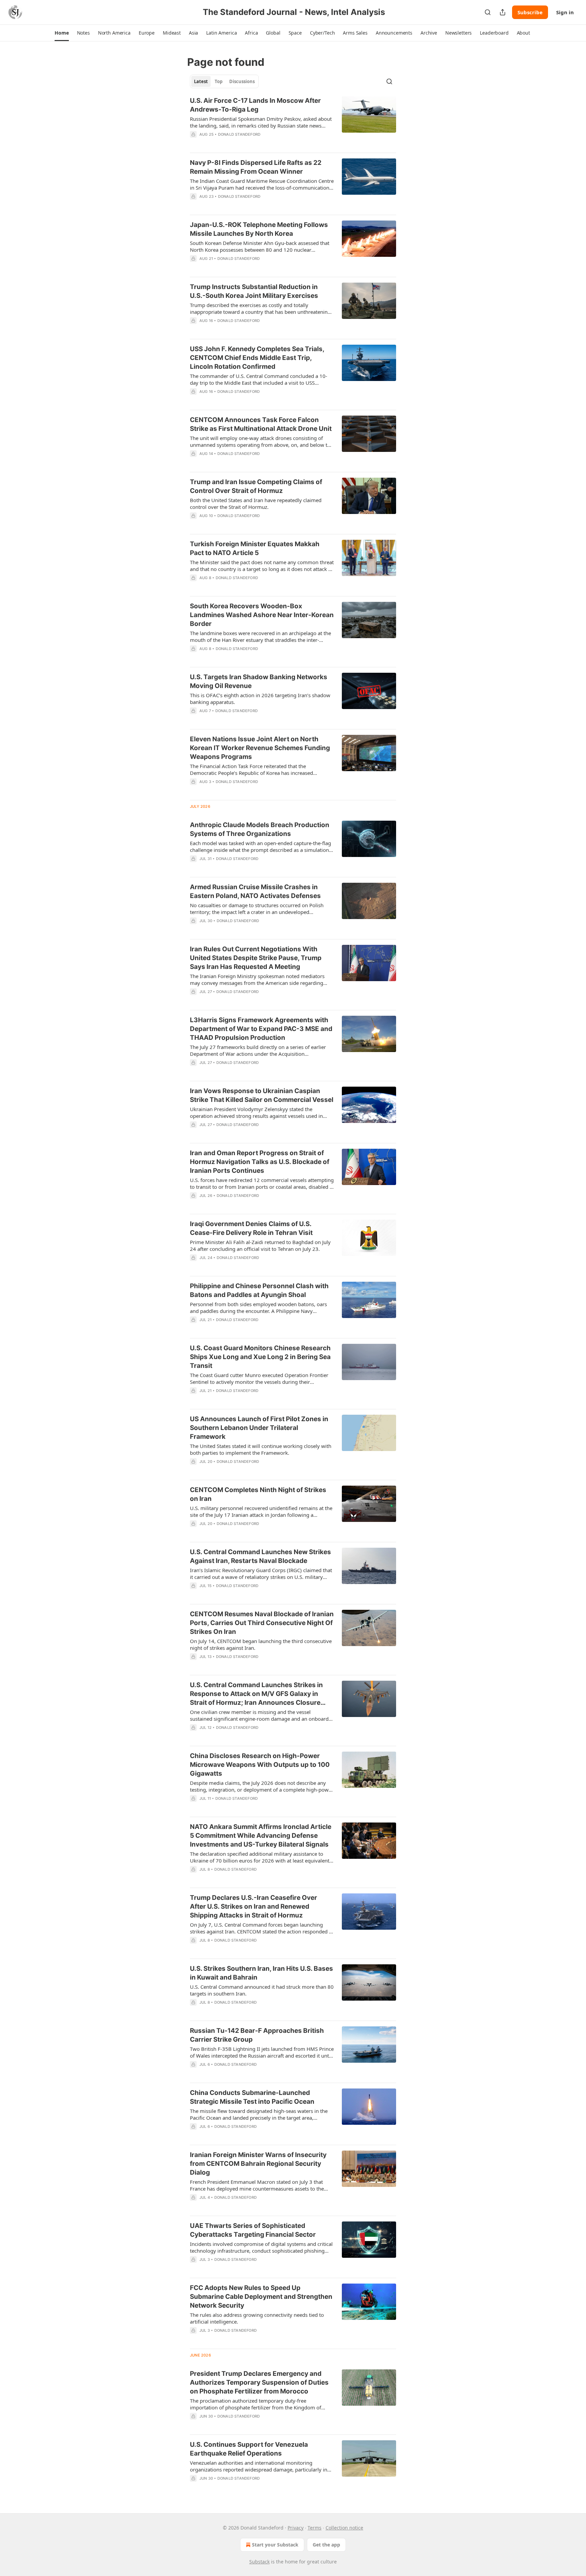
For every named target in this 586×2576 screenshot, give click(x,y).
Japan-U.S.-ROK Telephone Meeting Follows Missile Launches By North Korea (259, 229)
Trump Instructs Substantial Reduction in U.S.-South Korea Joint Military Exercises (254, 291)
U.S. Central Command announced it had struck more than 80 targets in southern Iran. (262, 1990)
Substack (259, 2562)
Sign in (565, 12)
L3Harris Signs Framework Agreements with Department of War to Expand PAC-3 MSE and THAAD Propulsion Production (261, 1029)
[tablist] (224, 81)
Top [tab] (219, 81)
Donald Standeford (239, 134)
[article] (293, 122)
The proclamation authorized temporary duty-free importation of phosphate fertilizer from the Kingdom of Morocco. (256, 2404)
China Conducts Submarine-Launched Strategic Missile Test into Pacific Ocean (252, 2097)
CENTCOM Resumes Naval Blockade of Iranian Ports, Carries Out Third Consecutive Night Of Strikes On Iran (262, 1623)
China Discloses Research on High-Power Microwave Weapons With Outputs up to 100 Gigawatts (260, 1765)
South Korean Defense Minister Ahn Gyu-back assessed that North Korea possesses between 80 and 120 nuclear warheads (260, 246)
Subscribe (530, 12)
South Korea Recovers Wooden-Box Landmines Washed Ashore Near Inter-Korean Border (262, 615)
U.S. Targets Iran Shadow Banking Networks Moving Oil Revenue (259, 681)
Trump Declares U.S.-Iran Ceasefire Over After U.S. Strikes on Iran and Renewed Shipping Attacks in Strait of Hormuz (253, 1906)
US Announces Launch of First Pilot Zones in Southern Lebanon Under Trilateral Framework (259, 1428)
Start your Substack (275, 2545)
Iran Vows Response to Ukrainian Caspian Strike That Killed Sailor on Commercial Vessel (262, 1095)
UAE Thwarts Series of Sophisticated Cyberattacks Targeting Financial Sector (253, 2230)
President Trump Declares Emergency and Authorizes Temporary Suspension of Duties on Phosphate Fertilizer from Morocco (259, 2382)
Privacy (296, 2528)
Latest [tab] (201, 81)
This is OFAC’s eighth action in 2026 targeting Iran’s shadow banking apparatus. (260, 699)
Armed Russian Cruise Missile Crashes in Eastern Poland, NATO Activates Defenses (255, 891)
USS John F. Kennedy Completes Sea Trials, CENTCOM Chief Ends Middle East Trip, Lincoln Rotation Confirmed (257, 358)
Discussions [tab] (242, 81)
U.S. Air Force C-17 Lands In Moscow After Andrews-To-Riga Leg (255, 105)
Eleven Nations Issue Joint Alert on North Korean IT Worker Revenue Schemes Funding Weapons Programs (260, 748)
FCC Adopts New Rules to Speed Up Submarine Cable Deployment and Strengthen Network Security (261, 2297)
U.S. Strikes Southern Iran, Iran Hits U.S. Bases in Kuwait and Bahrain (261, 1973)
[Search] (488, 12)
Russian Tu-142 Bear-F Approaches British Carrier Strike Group (257, 2035)
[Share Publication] (503, 12)
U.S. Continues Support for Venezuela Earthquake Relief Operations (249, 2449)
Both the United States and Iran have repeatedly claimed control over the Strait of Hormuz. (256, 503)
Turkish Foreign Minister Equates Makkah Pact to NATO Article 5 (255, 548)
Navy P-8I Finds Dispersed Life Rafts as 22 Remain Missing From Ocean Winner (256, 167)
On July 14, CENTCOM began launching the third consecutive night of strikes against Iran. (261, 1644)
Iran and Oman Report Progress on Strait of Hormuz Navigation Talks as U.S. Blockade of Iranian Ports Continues (260, 1162)
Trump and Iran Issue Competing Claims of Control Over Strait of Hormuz (256, 486)
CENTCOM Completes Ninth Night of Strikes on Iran (258, 1494)
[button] (62, 33)
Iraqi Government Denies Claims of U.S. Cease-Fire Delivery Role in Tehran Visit (251, 1228)
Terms (315, 2528)
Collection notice (344, 2528)
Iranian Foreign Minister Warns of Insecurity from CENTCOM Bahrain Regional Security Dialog (258, 2164)
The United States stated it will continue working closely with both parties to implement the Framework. (261, 1449)
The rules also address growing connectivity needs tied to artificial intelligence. (257, 2318)
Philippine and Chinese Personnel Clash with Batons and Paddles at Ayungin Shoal (259, 1290)
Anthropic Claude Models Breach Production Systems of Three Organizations (260, 829)
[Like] (194, 143)
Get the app (326, 2545)
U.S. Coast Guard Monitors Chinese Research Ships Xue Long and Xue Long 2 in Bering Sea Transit (260, 1357)
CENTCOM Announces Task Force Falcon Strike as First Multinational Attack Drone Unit (261, 424)
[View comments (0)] (238, 143)
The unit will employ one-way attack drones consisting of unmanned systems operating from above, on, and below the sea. (261, 441)
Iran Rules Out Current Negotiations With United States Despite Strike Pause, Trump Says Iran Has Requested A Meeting (256, 958)
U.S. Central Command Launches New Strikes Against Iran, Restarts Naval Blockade (260, 1556)
